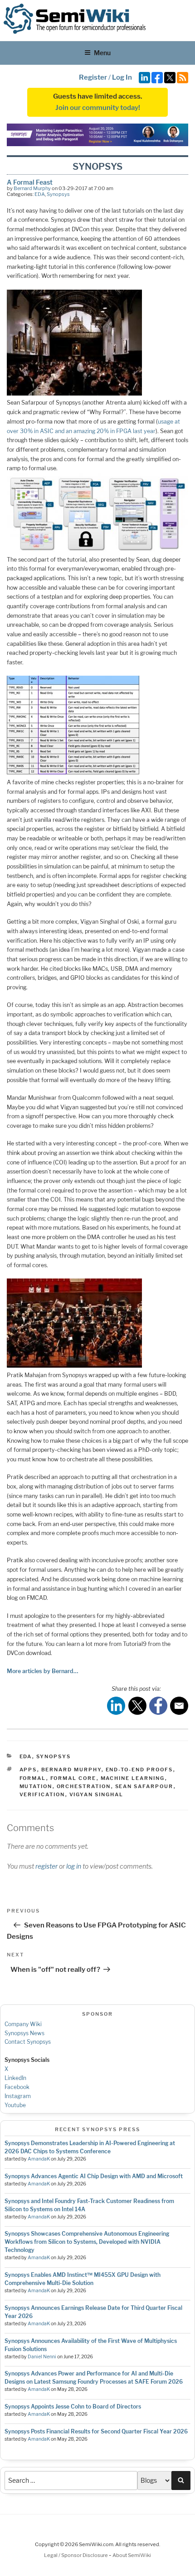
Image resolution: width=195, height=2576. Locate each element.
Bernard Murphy (32, 188)
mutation (36, 1786)
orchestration (84, 1786)
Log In (122, 77)
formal (33, 1778)
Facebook (17, 2087)
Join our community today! (98, 108)
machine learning (133, 1778)
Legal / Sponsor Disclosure (76, 2555)
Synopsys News (24, 2033)
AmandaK (39, 2159)
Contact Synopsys (28, 2042)
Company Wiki (23, 2024)
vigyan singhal (97, 1794)
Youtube (15, 2105)
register (46, 1866)
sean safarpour (144, 1786)
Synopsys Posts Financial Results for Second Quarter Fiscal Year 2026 (96, 2431)
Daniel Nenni (42, 2357)
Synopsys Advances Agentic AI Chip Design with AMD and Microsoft (94, 2176)
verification (42, 1794)
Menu (102, 53)
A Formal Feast (30, 182)
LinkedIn (15, 2078)
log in (74, 1866)
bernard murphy (71, 1770)
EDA (40, 194)
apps (28, 1770)
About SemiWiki (132, 2555)
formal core (73, 1778)
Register (93, 77)
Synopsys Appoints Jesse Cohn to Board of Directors (73, 2407)
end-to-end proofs (139, 1770)
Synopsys (58, 194)
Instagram (18, 2096)
